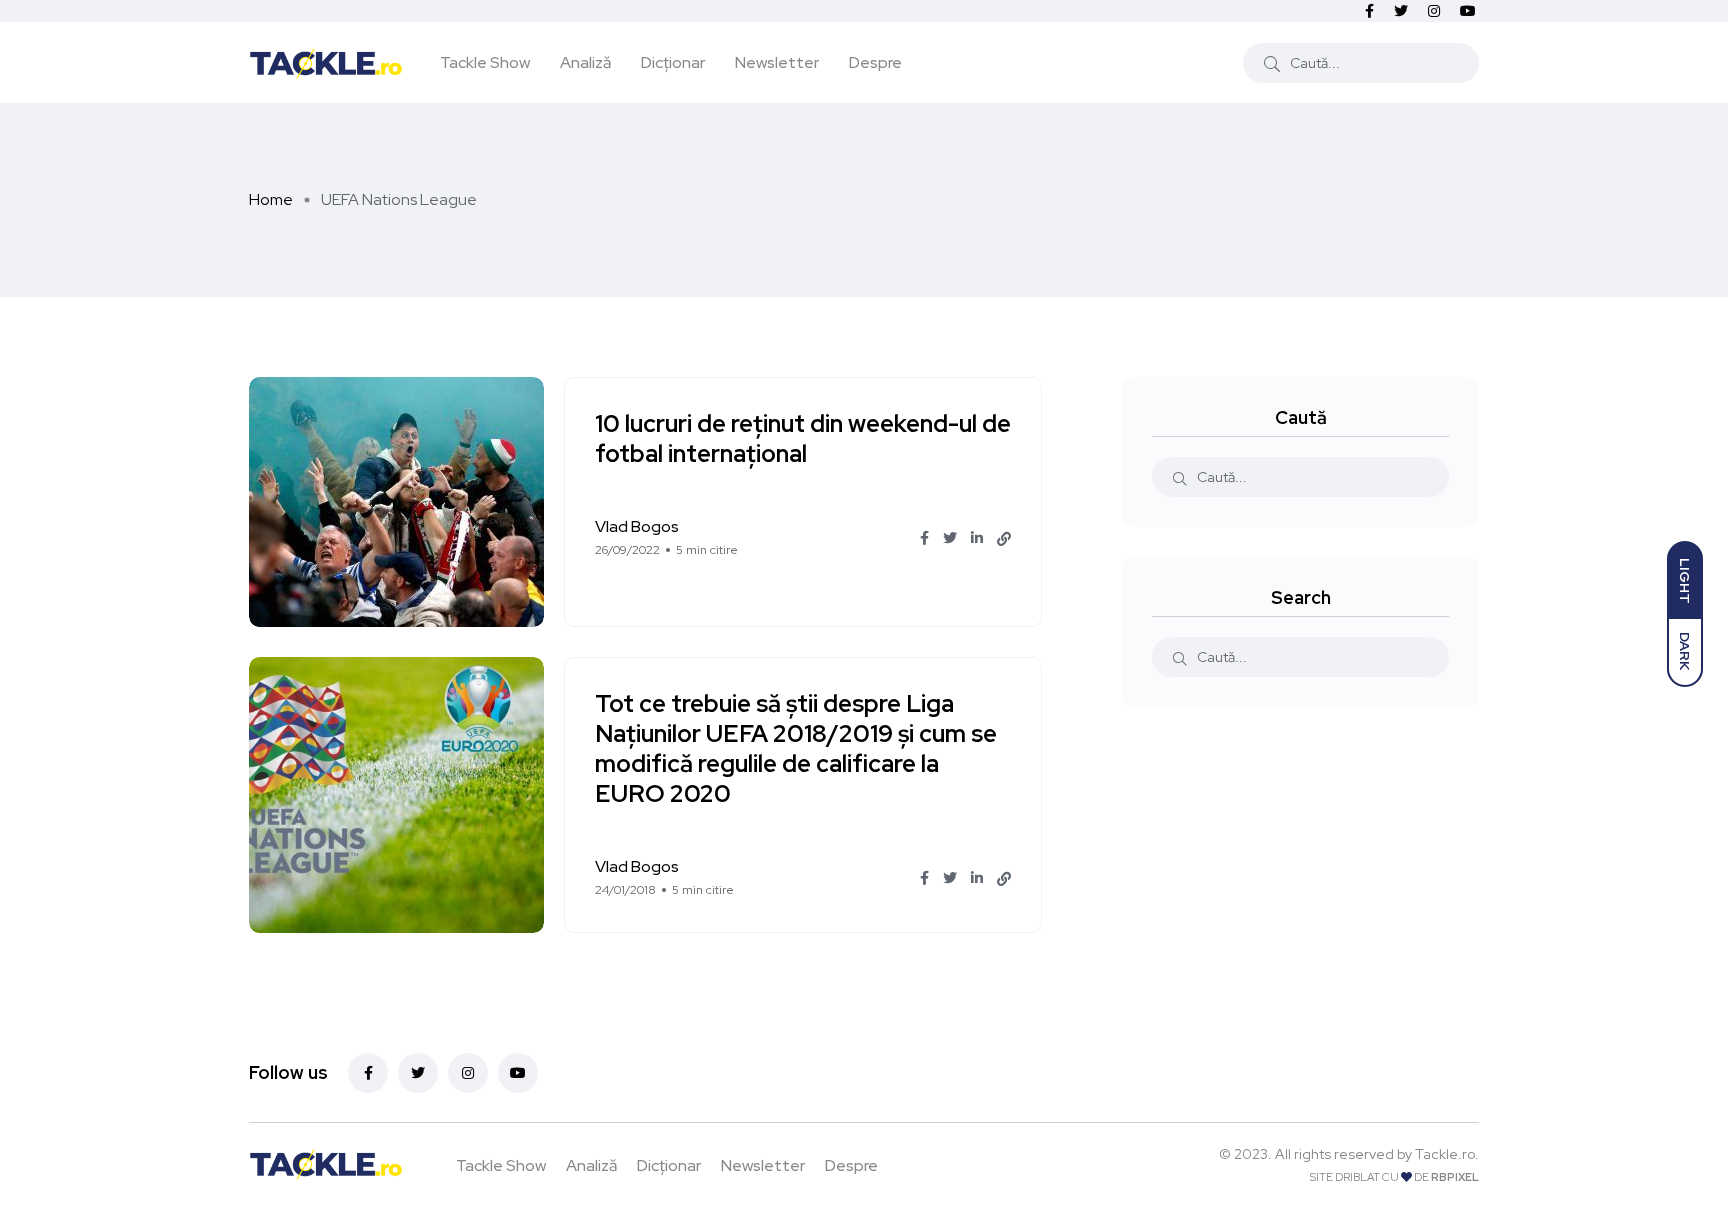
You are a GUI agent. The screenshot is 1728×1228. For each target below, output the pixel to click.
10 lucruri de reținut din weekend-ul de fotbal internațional (803, 439)
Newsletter (777, 62)
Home (271, 199)
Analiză (585, 62)
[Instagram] (468, 1073)
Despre (875, 62)
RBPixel (1455, 1177)
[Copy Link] (1004, 539)
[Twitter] (418, 1073)
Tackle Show (485, 62)
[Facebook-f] (368, 1073)
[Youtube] (518, 1073)
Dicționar (673, 62)
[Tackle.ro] (326, 62)
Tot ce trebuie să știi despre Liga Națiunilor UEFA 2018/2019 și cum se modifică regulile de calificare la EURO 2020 (796, 749)
